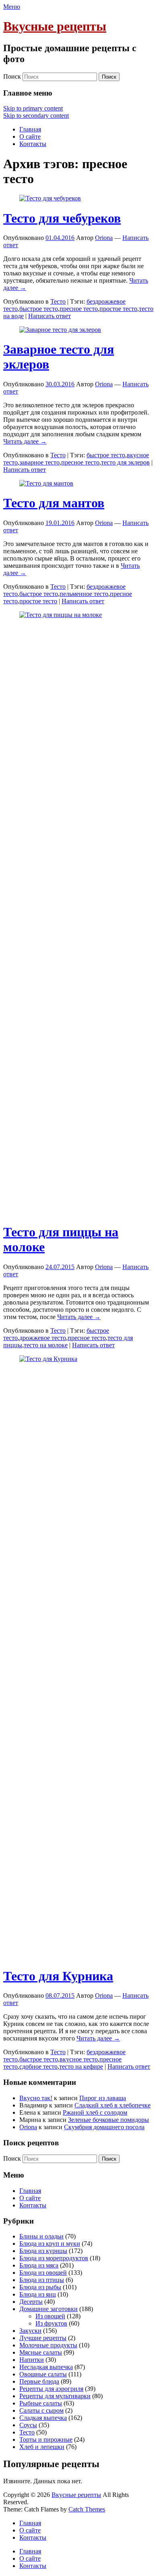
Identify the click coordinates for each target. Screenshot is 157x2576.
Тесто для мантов (54, 503)
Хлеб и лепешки (42, 2447)
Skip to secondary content (36, 116)
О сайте (30, 137)
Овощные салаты (43, 2374)
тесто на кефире (81, 2066)
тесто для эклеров (125, 462)
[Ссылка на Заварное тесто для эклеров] (60, 330)
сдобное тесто (38, 2066)
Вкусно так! (36, 2098)
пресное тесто (79, 309)
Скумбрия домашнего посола (104, 2127)
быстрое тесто (39, 309)
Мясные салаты (41, 2352)
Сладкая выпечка (43, 2418)
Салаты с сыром (41, 2410)
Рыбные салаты (41, 2403)
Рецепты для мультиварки (55, 2396)
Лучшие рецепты (43, 2338)
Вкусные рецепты (55, 26)
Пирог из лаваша (103, 2098)
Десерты (31, 2302)
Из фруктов (51, 2323)
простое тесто (118, 309)
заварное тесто (39, 462)
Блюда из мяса (39, 2265)
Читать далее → (25, 441)
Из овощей (50, 2316)
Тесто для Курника (58, 1976)
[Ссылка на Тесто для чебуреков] (50, 198)
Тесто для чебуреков (62, 218)
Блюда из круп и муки (50, 2244)
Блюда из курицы (43, 2251)
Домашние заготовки (49, 2309)
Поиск (12, 76)
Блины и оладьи (41, 2236)
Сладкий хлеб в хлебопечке (113, 2105)
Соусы (28, 2425)
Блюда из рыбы (40, 2287)
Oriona (104, 238)
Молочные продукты (48, 2345)
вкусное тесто (79, 2059)
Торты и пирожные (46, 2439)
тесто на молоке (46, 1345)
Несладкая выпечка (46, 2367)
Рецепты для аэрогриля (51, 2389)
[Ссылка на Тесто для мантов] (46, 483)
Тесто (58, 301)
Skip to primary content (33, 108)
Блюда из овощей (43, 2273)
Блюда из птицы (42, 2280)
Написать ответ (50, 316)
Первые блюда (39, 2381)
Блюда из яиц (38, 2294)
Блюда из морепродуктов (54, 2258)
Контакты (33, 144)
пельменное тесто (84, 594)
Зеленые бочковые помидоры (108, 2120)
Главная (30, 129)
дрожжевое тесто (43, 1338)
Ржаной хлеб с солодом (95, 2112)
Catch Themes (87, 2509)
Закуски (30, 2331)
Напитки (32, 2360)
